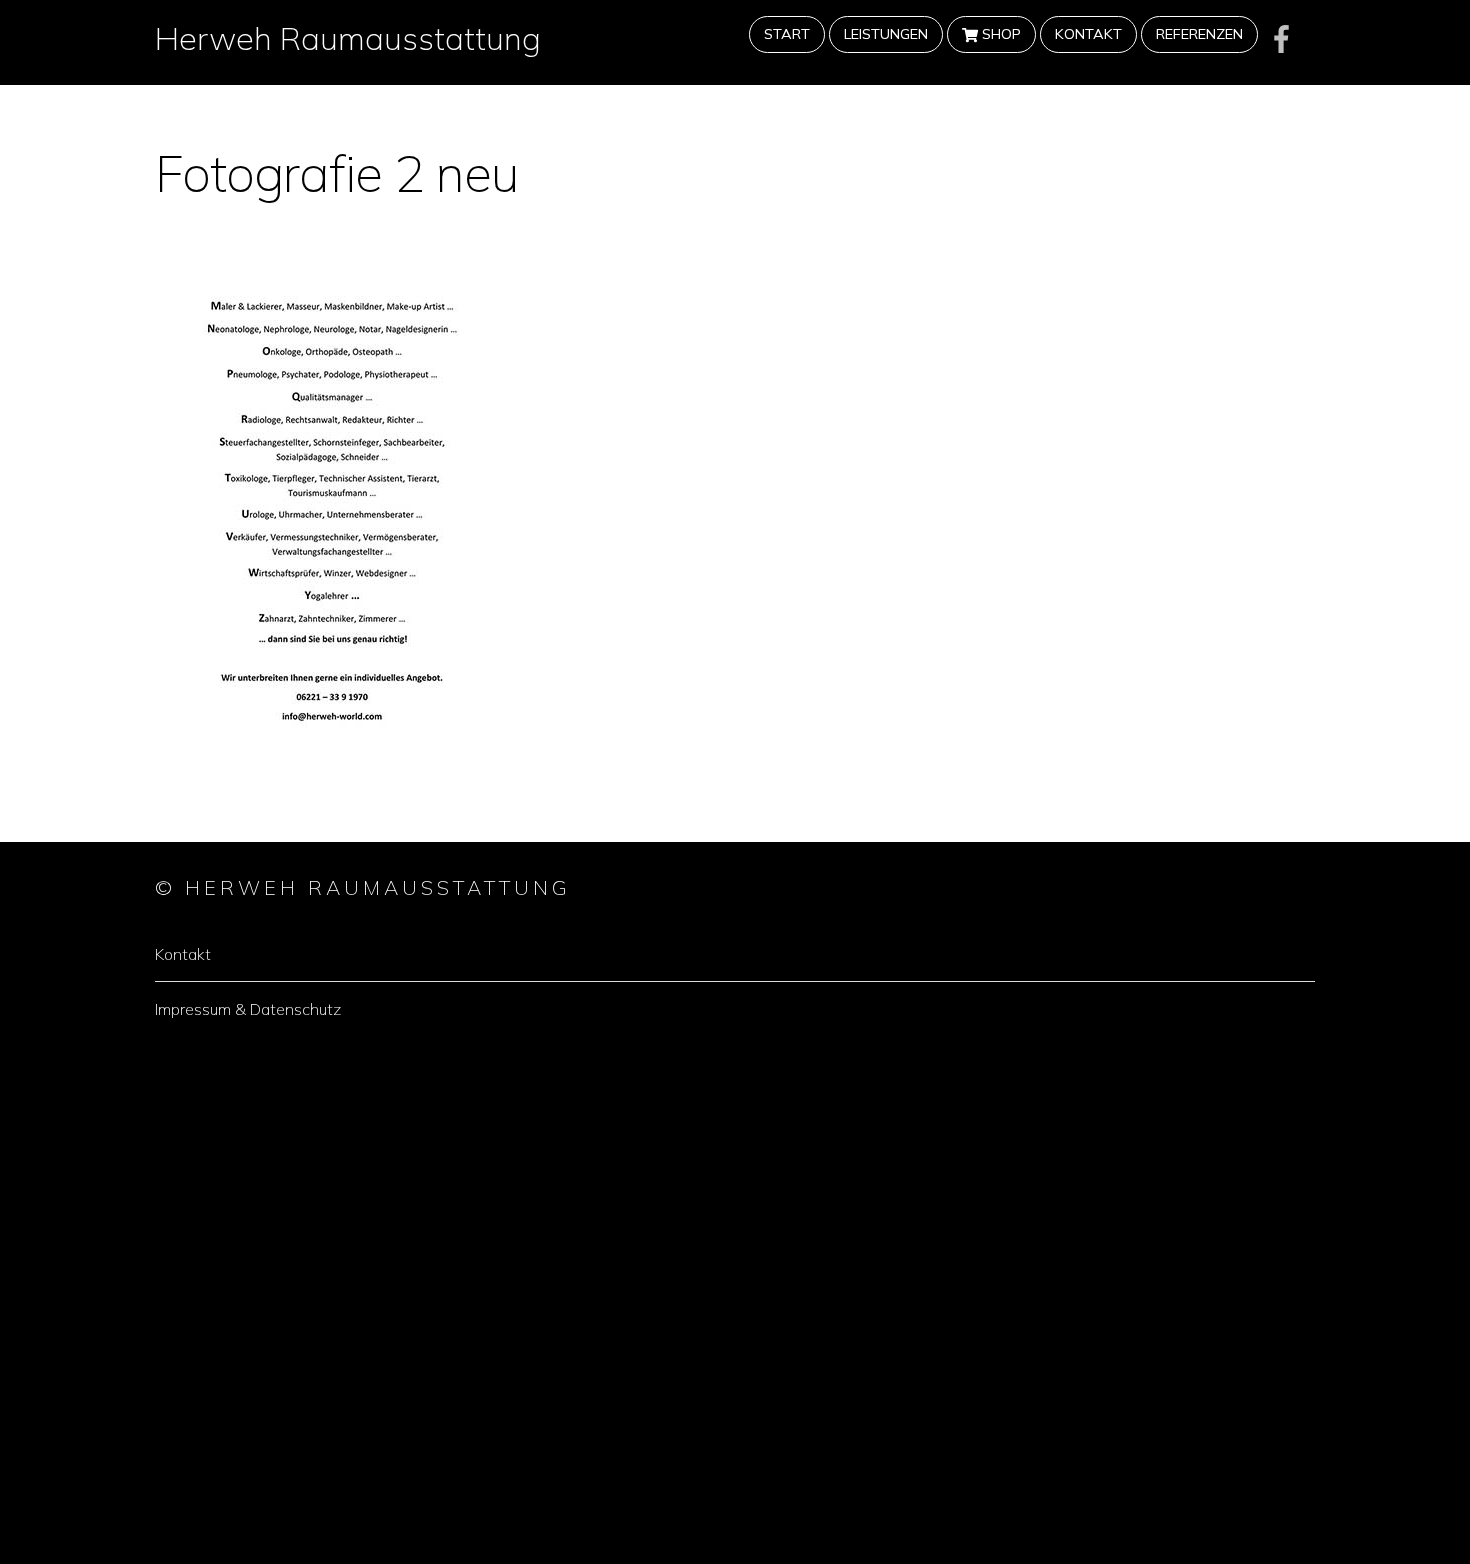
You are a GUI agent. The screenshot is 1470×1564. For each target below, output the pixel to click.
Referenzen (1199, 34)
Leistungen (886, 34)
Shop (999, 34)
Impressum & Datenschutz (248, 1009)
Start (787, 34)
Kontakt (1088, 34)
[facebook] (1282, 38)
